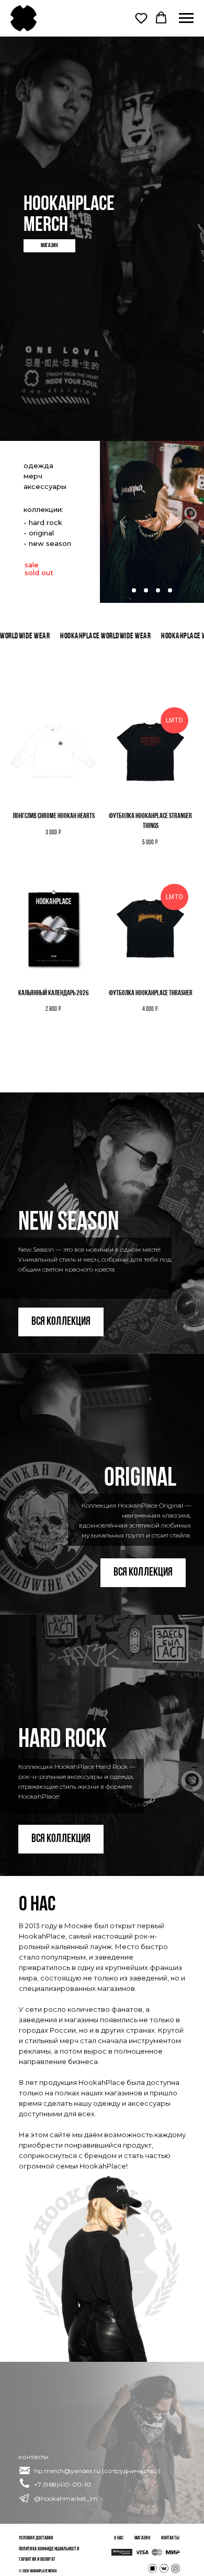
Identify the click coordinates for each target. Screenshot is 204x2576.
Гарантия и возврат (37, 2560)
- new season (47, 543)
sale (32, 565)
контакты (170, 2538)
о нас (119, 2538)
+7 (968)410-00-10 (63, 2484)
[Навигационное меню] (186, 18)
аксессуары (45, 486)
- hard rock (43, 522)
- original (39, 533)
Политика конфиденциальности (49, 2549)
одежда (38, 465)
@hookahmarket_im (66, 2498)
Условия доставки (36, 2538)
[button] (141, 18)
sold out (39, 573)
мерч (33, 476)
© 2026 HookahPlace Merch (38, 2571)
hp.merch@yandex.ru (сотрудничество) (97, 2471)
